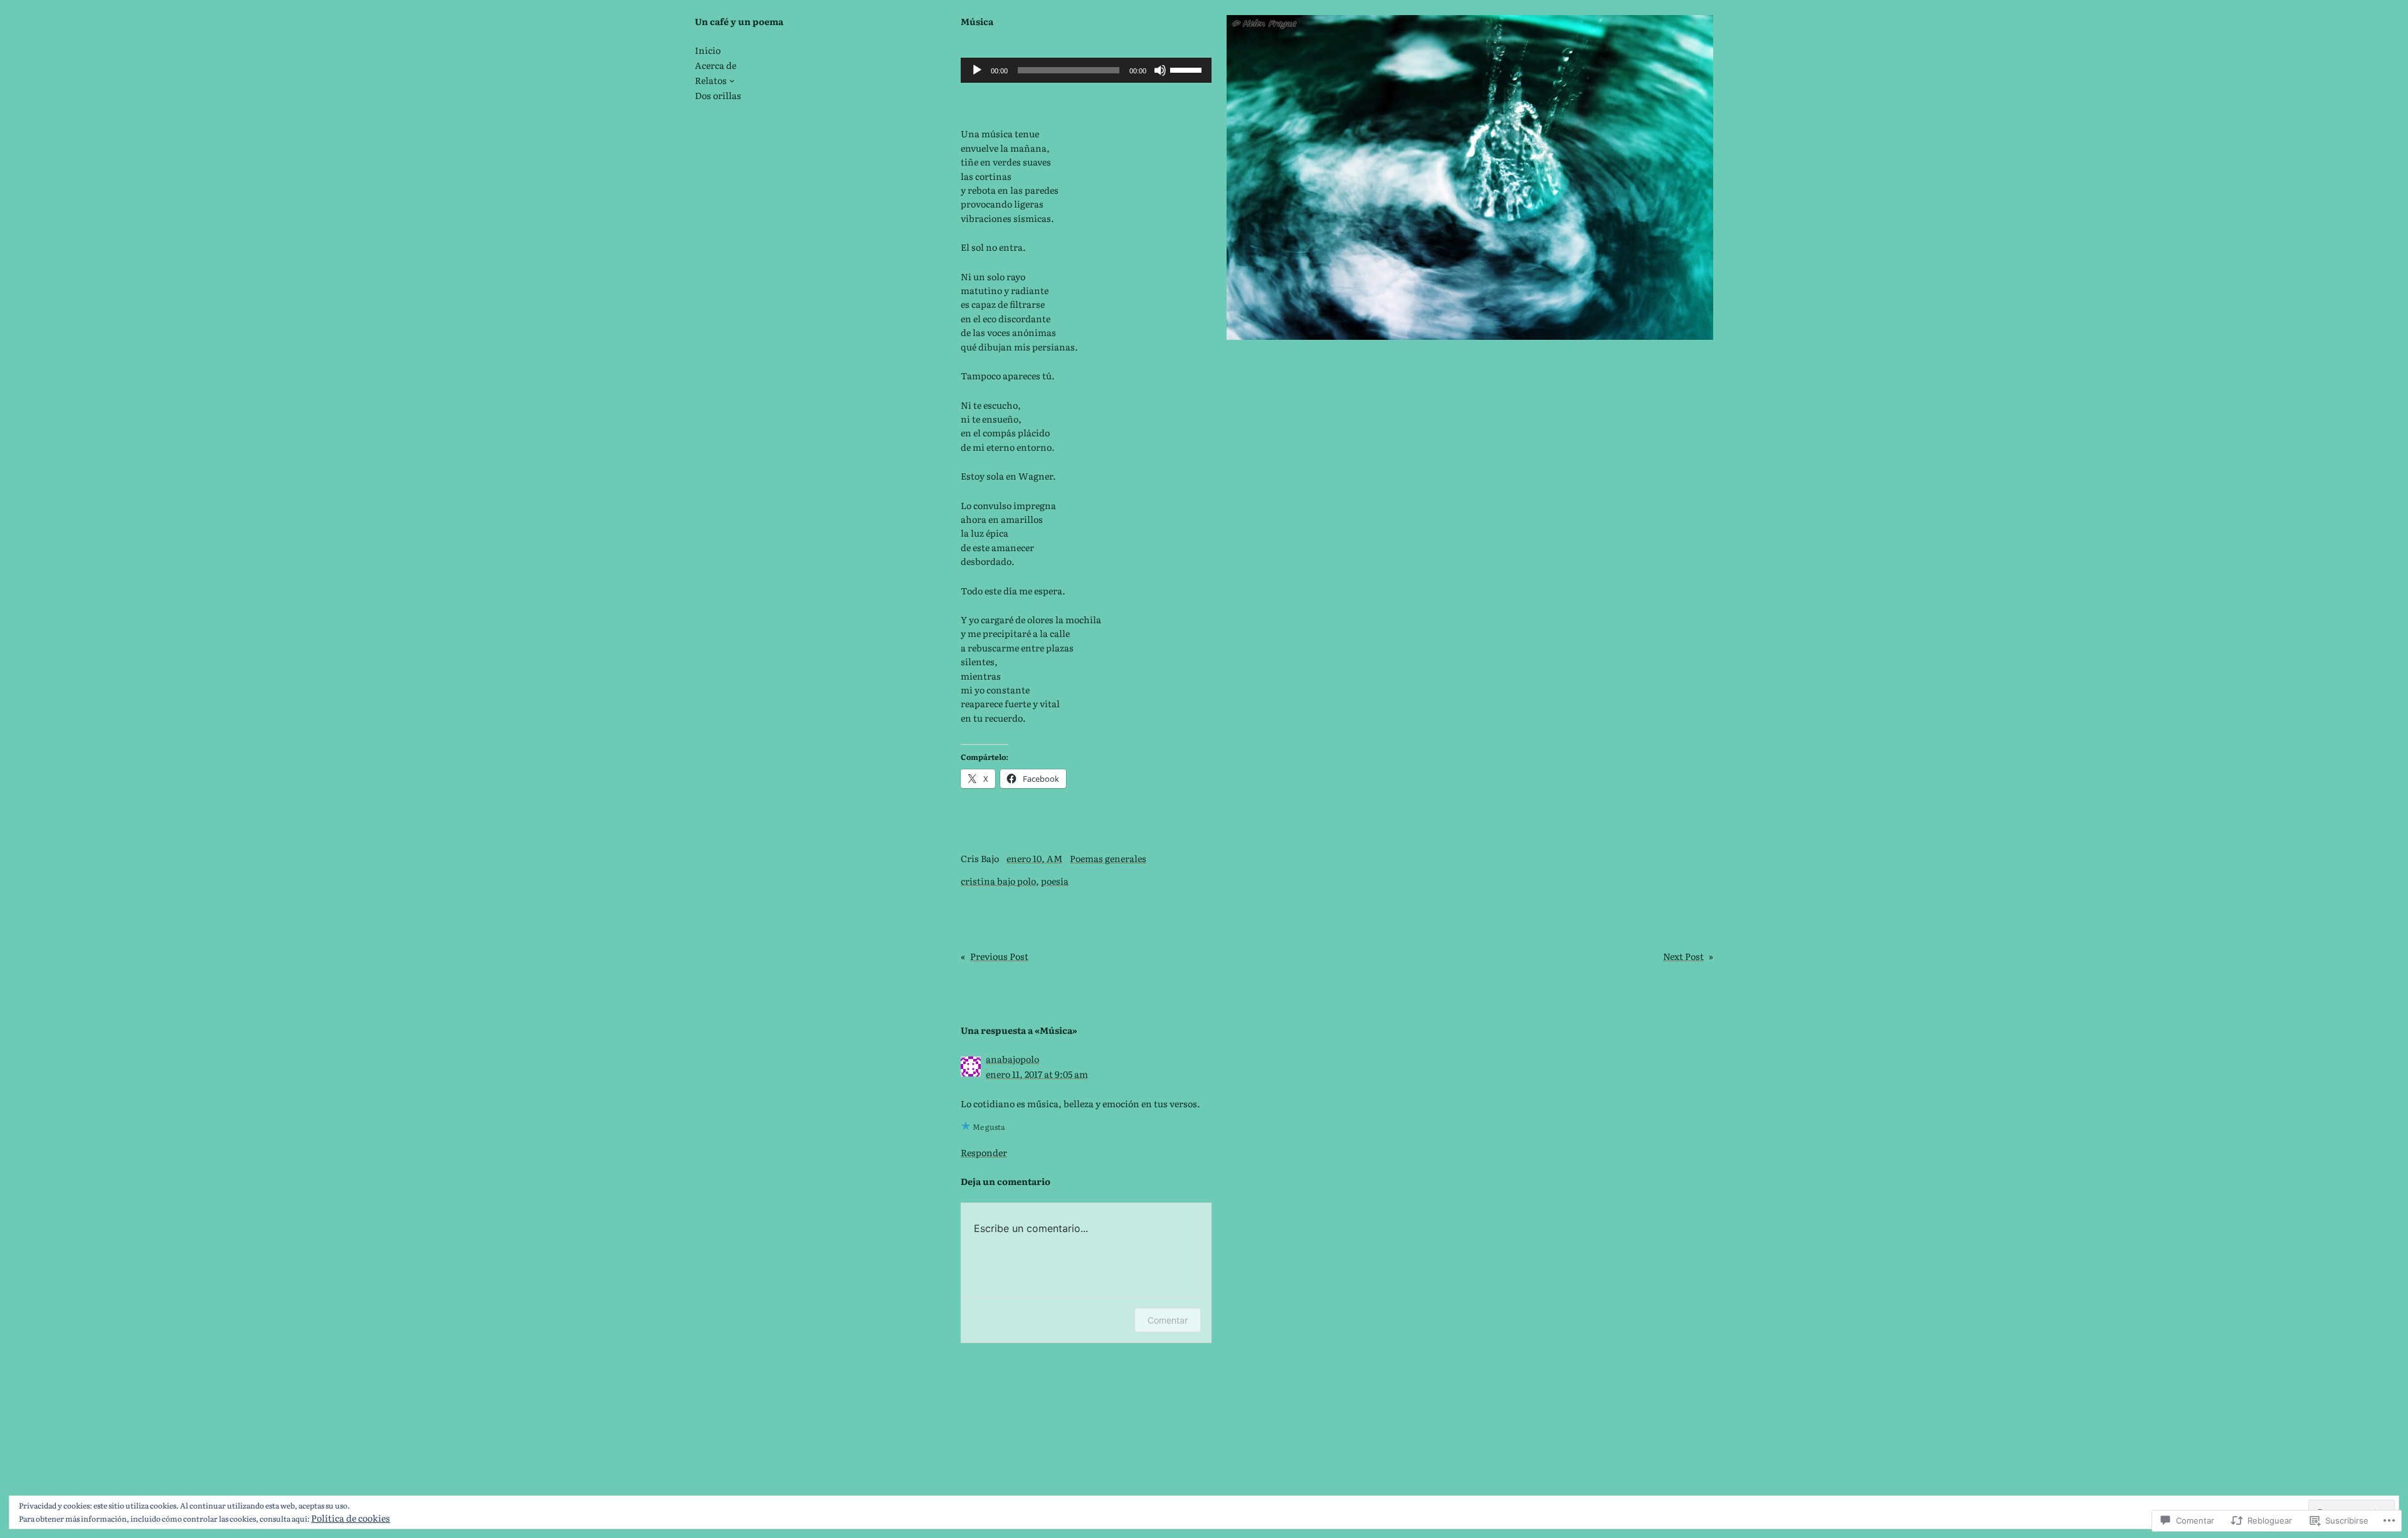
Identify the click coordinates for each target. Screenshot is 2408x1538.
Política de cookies (351, 1518)
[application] (1086, 70)
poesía (1055, 881)
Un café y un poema (739, 21)
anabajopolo (1012, 1059)
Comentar (1168, 1320)
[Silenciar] (1160, 70)
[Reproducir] (977, 70)
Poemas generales (1108, 858)
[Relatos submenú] (732, 81)
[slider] (1188, 69)
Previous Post (999, 956)
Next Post (1683, 956)
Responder (984, 1152)
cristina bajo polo (998, 881)
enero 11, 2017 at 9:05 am (1037, 1074)
